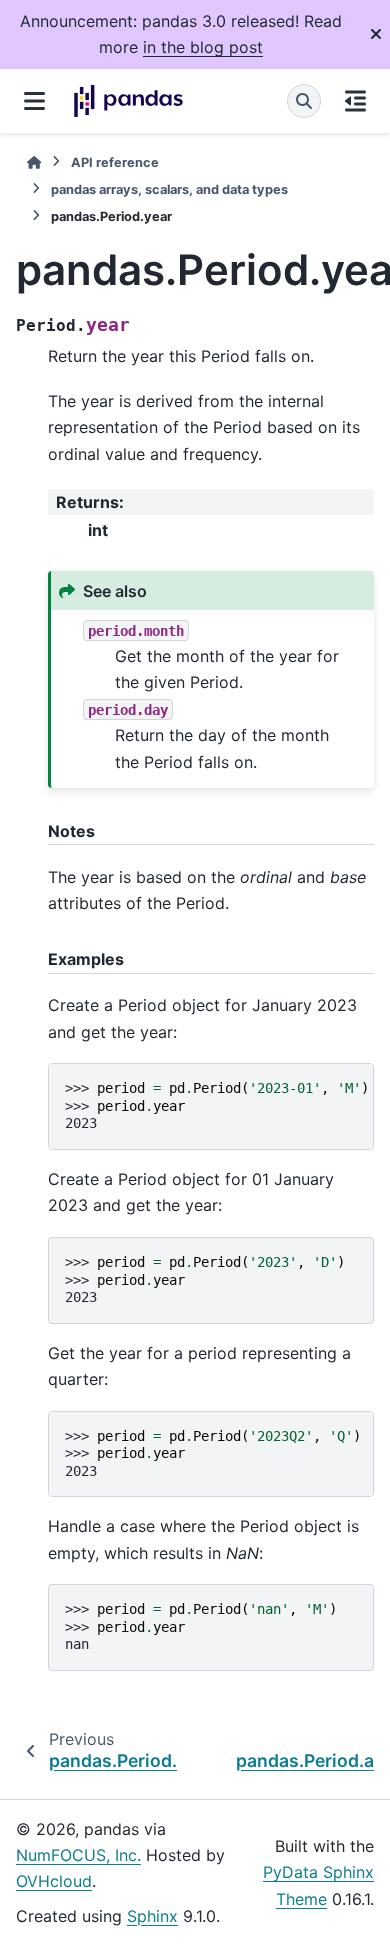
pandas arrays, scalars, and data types (169, 189)
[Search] (304, 101)
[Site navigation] (34, 101)
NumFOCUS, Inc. (78, 1855)
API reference (115, 162)
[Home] (34, 162)
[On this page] (355, 101)
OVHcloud (54, 1881)
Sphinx (152, 1916)
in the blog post (203, 47)
